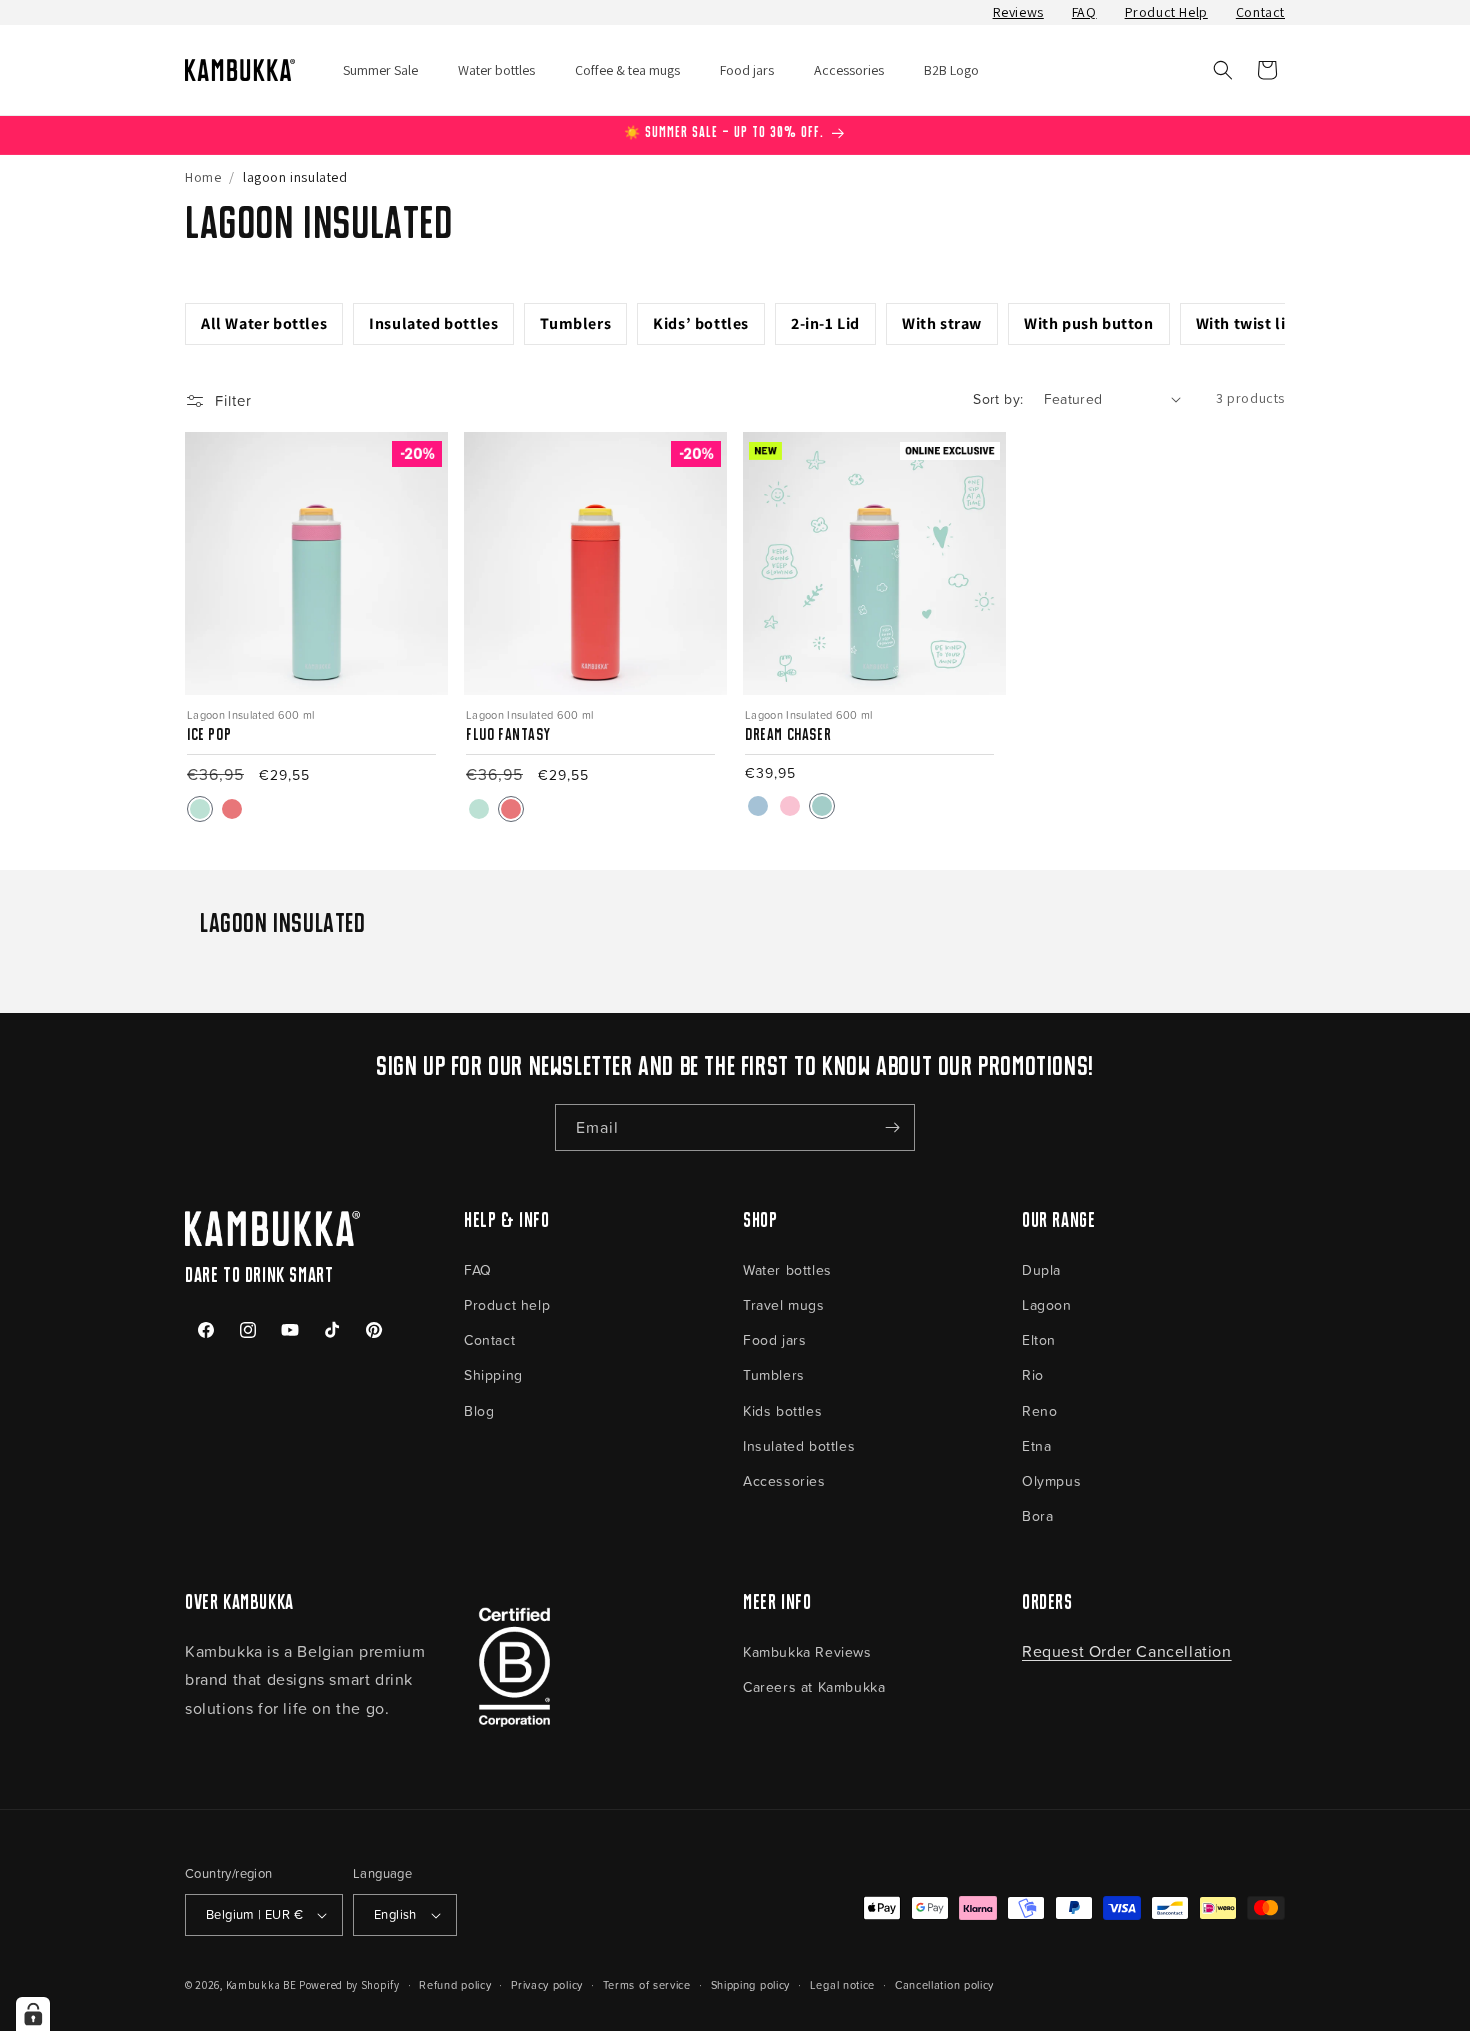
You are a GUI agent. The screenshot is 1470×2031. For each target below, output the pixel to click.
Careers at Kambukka (814, 1686)
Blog (479, 1410)
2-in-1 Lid (825, 323)
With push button (1089, 323)
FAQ (1084, 12)
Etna (1036, 1445)
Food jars (774, 1339)
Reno (1039, 1410)
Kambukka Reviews (807, 1651)
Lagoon (1047, 1304)
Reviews (1018, 12)
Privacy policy (547, 1984)
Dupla (1041, 1269)
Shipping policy (751, 1984)
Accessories (784, 1480)
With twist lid (1245, 323)
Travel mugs (784, 1304)
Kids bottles (782, 1410)
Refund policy (455, 1984)
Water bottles (787, 1269)
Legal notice (842, 1984)
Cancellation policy (944, 1984)
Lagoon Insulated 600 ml (251, 714)
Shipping (493, 1374)
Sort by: (998, 398)
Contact (1260, 12)
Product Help (1166, 12)
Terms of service (647, 1984)
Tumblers (575, 323)
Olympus (1051, 1480)
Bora (1037, 1515)
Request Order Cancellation (1127, 1651)
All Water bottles (264, 323)
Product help (507, 1304)
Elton (1039, 1339)
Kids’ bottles (701, 323)
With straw (942, 323)
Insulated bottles (433, 323)
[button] (1223, 70)
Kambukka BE (261, 1985)
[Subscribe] (892, 1127)
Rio (1033, 1374)
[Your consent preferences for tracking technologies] (33, 2014)
